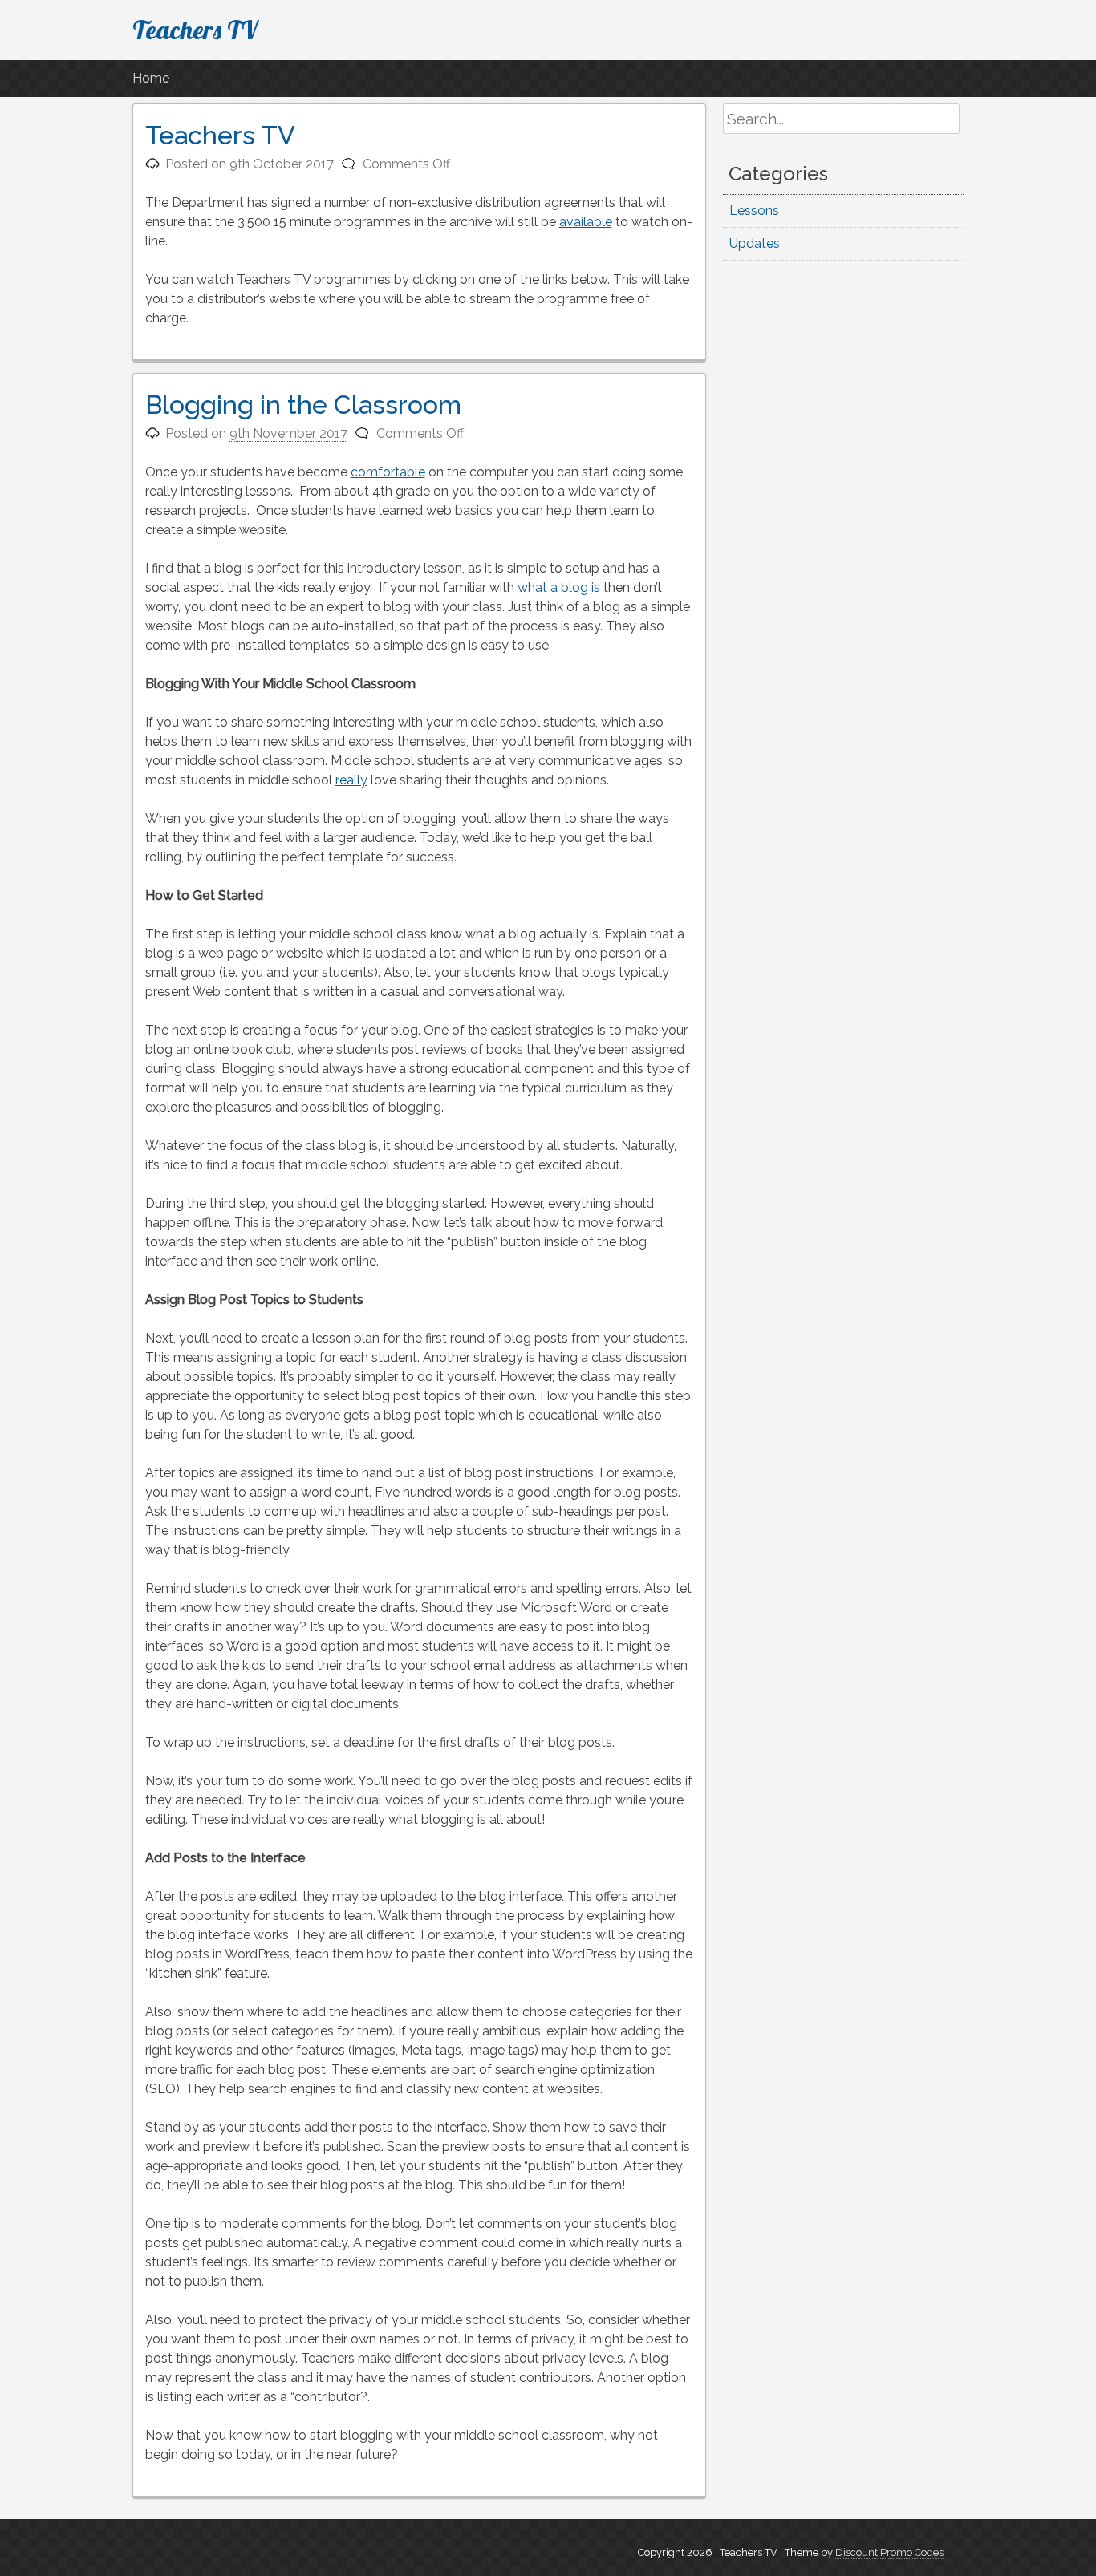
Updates (755, 243)
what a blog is (559, 587)
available (586, 222)
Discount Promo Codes (889, 2552)
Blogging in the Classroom (303, 405)
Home (151, 78)
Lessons (754, 211)
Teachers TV (195, 30)
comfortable (388, 472)
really (351, 780)
